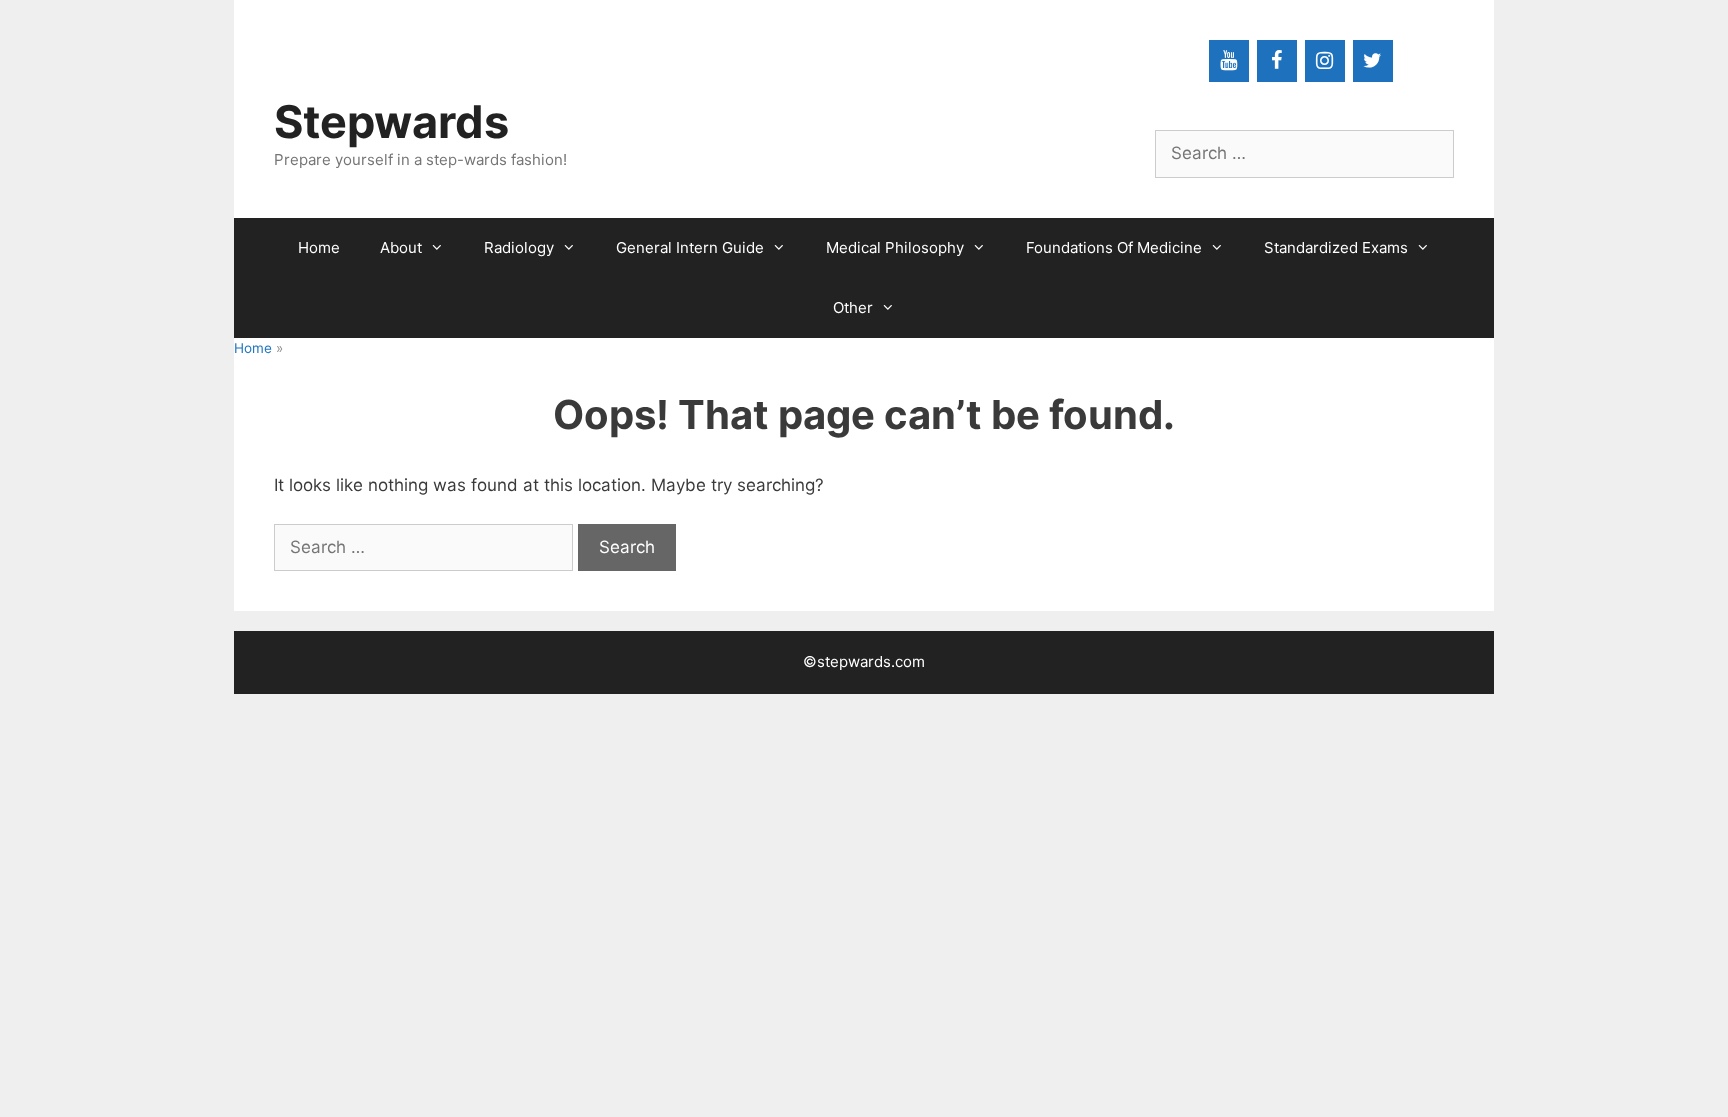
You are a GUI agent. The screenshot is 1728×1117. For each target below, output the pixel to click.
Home (319, 247)
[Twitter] (1373, 61)
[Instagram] (1325, 61)
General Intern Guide (690, 247)
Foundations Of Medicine (1114, 247)
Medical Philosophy (895, 247)
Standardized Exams (1336, 247)
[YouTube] (1229, 61)
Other (853, 307)
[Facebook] (1277, 61)
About (401, 247)
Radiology (519, 247)
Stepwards (391, 121)
